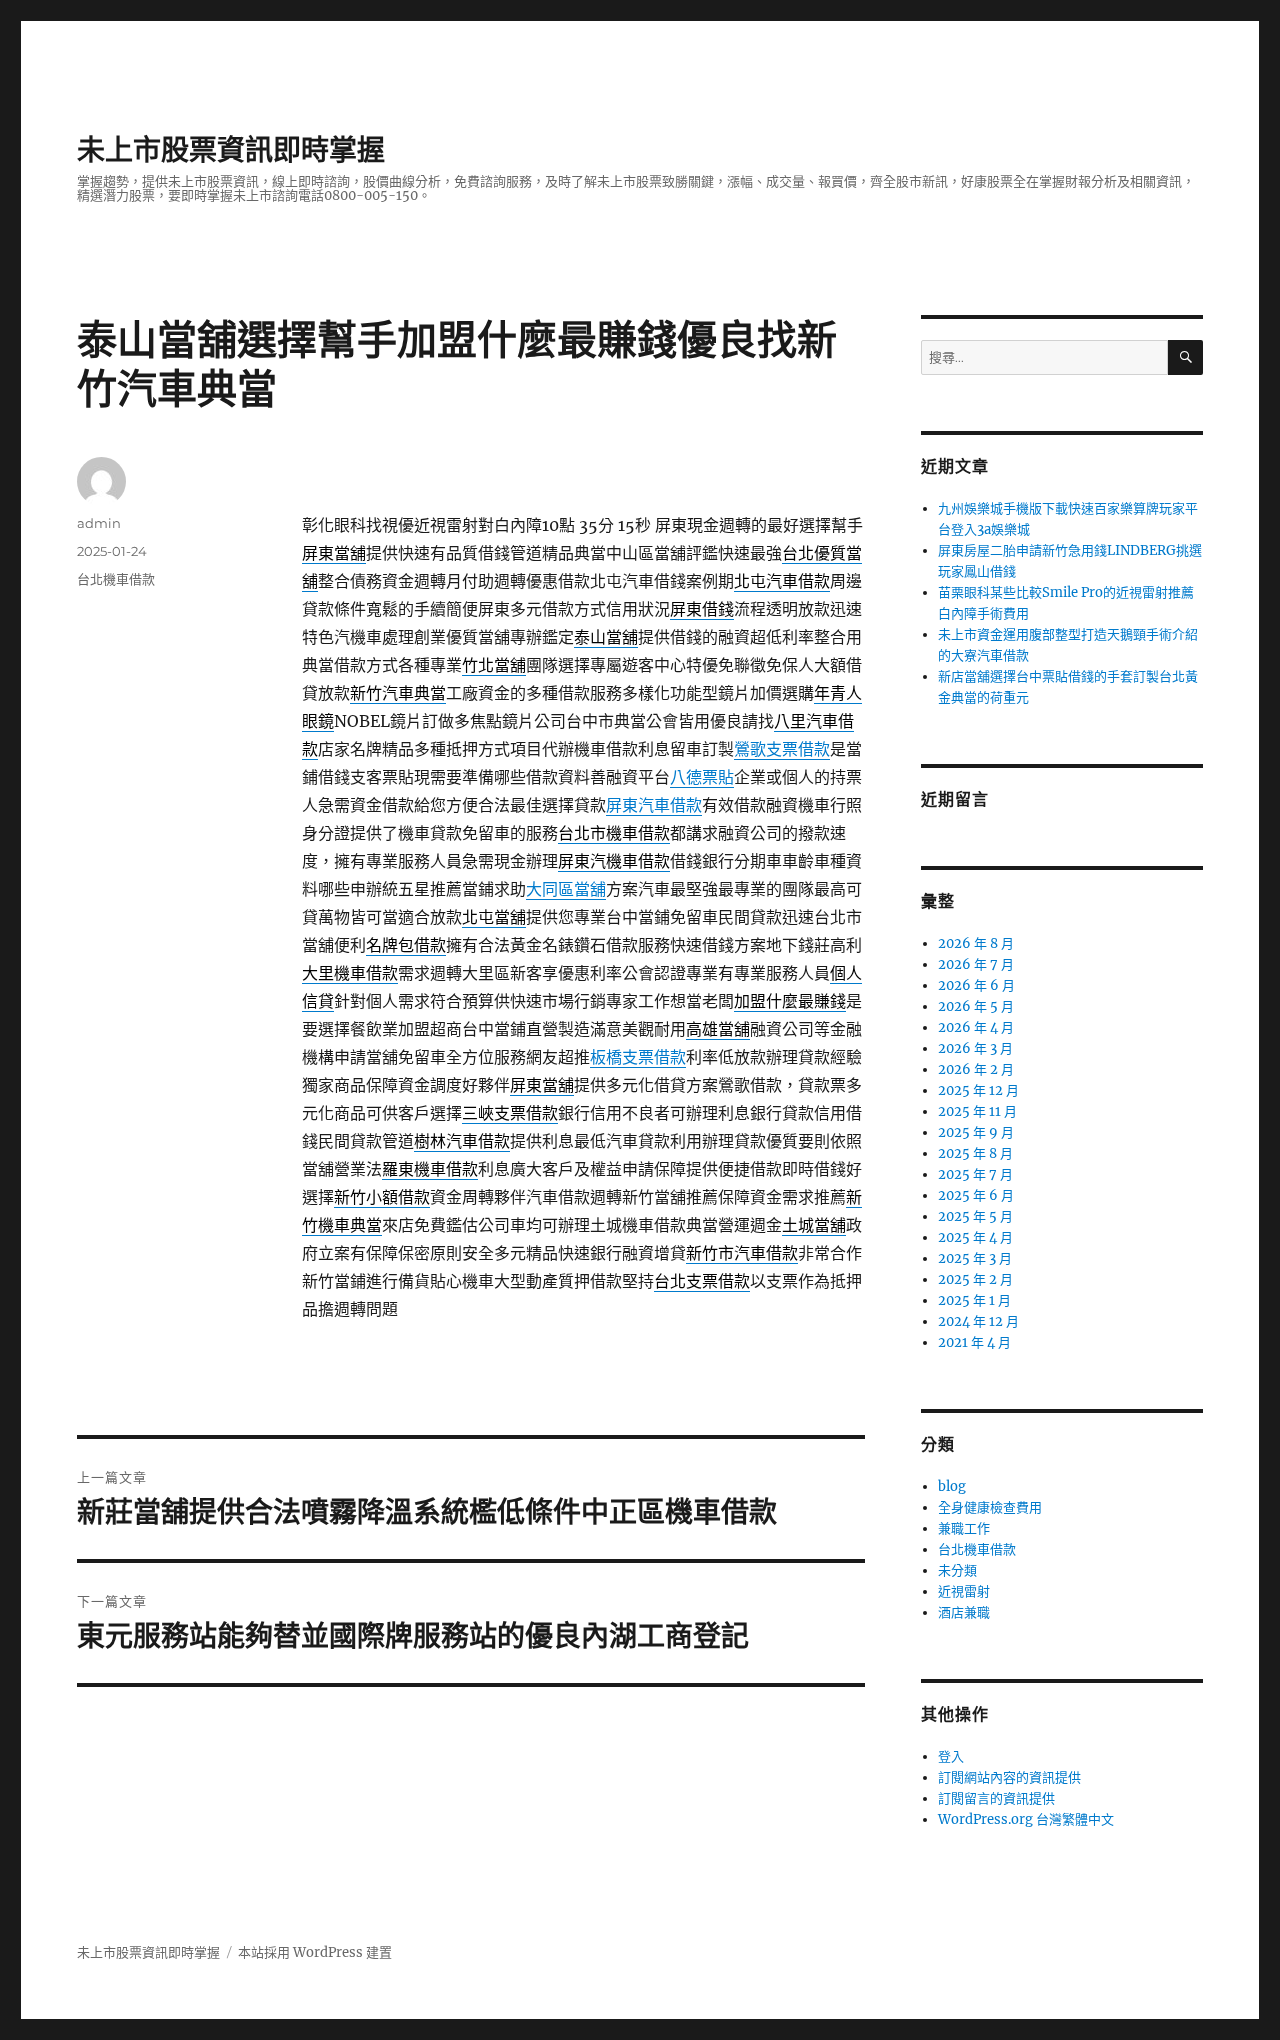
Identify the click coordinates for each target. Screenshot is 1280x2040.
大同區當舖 (566, 889)
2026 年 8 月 (976, 943)
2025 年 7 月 (975, 1174)
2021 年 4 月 (974, 1342)
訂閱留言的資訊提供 (996, 1798)
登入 (951, 1756)
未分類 (957, 1570)
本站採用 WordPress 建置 (315, 1952)
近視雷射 (964, 1591)
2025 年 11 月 (977, 1111)
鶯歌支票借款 (782, 749)
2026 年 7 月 (976, 964)
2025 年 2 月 (975, 1279)
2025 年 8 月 (975, 1153)
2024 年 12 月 (978, 1321)
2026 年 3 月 (975, 1048)
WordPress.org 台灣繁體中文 (1026, 1819)
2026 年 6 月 (976, 985)
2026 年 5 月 (976, 1006)
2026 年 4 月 (976, 1027)
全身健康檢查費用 (990, 1507)
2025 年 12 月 (978, 1090)
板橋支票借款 (638, 1057)
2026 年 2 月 (976, 1069)
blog (952, 1486)
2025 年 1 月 (974, 1300)
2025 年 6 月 (976, 1195)
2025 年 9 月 (976, 1132)
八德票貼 (702, 777)
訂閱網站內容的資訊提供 (1009, 1777)
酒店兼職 (964, 1612)
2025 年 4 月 (975, 1237)
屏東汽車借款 (654, 805)
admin (99, 523)
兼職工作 (964, 1528)
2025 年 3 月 (975, 1258)
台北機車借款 (116, 579)
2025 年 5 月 (975, 1216)
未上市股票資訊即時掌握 (231, 150)
